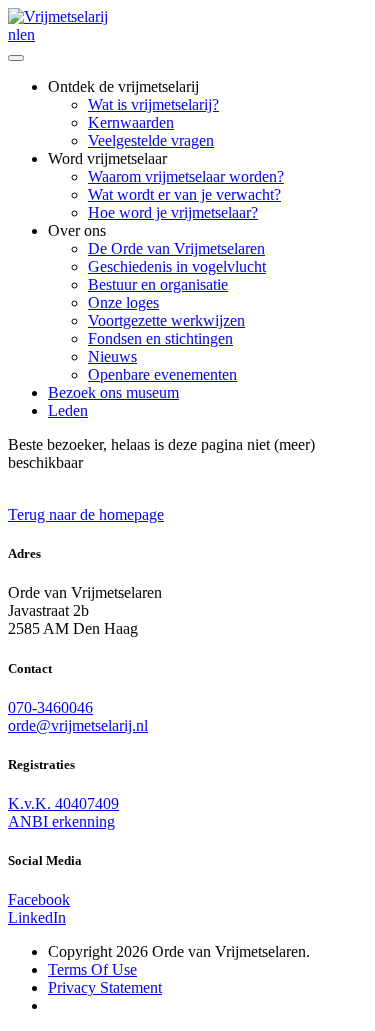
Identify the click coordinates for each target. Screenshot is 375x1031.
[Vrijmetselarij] (58, 16)
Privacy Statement (105, 987)
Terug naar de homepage (86, 514)
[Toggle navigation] (16, 58)
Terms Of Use (92, 969)
